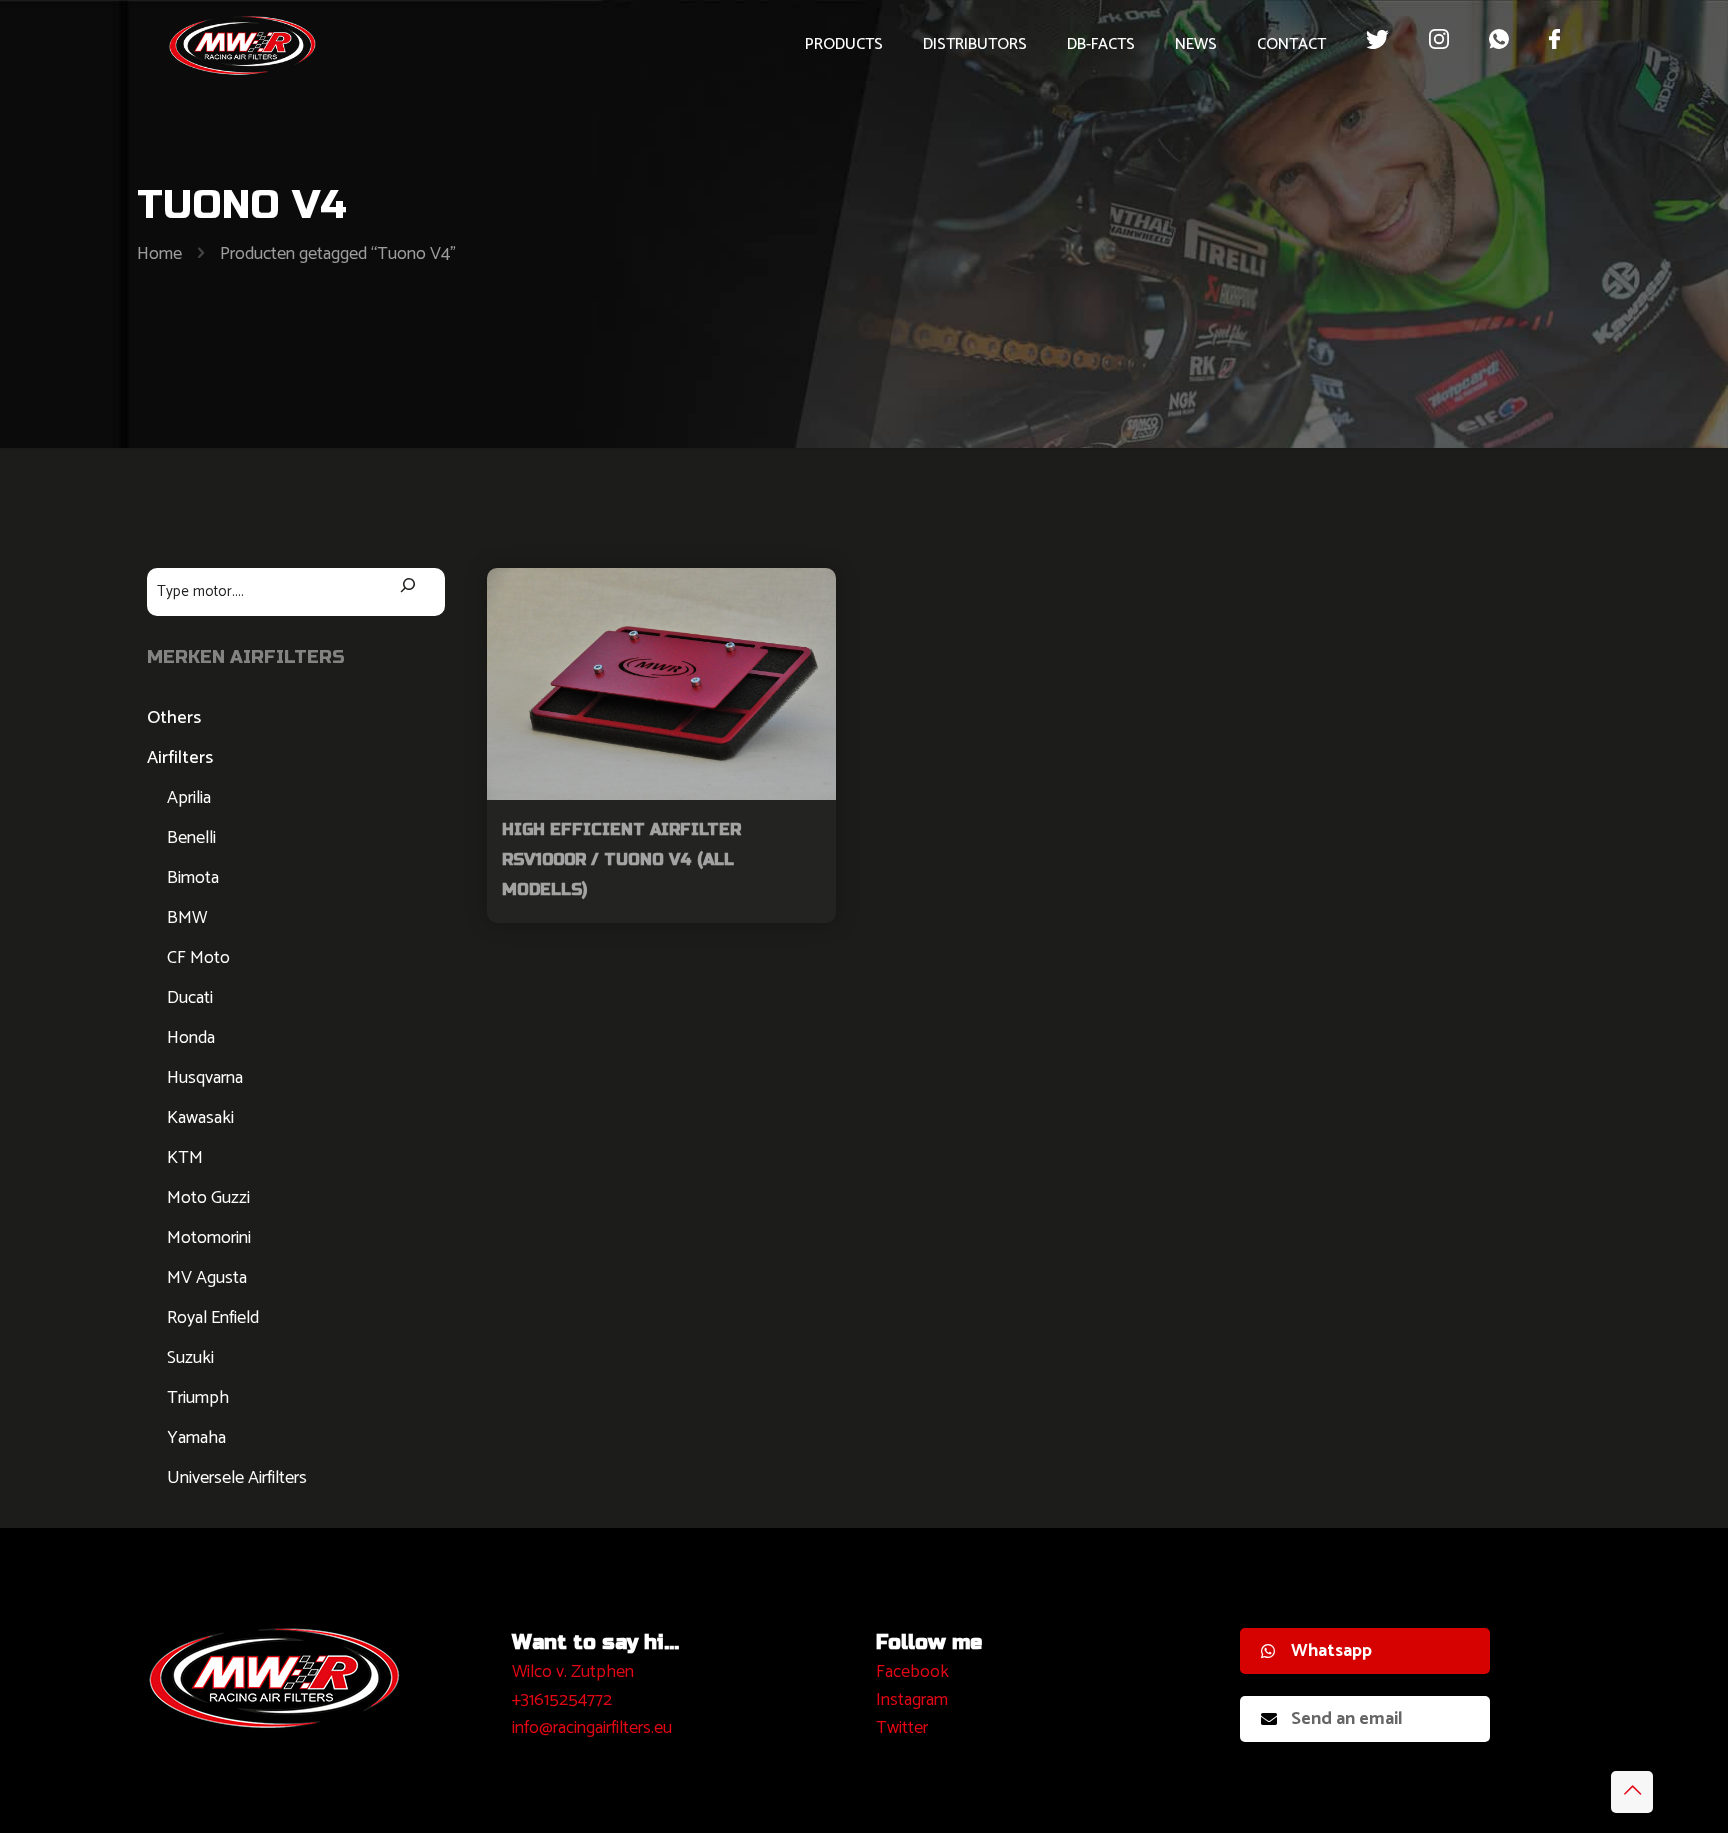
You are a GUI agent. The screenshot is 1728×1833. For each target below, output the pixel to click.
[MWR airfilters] (243, 45)
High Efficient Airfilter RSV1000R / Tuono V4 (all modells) (621, 859)
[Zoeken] (408, 587)
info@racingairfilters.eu (592, 1728)
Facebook (912, 1672)
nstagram (914, 1700)
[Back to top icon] (1632, 1792)
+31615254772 (562, 1700)
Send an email (1347, 1719)
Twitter (902, 1728)
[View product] (808, 596)
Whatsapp (1331, 1651)
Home (159, 254)
